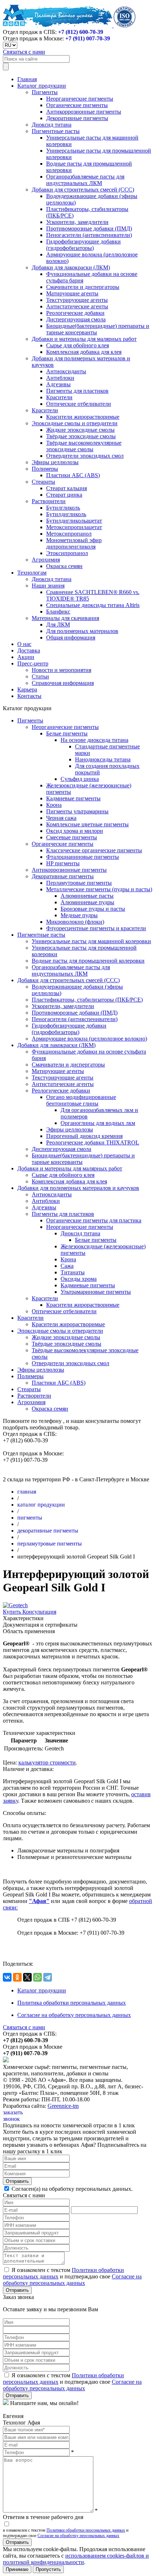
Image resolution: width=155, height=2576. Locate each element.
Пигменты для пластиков (77, 391)
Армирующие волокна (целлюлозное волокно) (89, 1039)
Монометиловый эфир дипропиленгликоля (74, 543)
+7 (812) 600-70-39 (81, 32)
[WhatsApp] (37, 1977)
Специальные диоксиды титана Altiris (93, 605)
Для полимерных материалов (82, 631)
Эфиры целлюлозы (55, 462)
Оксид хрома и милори (75, 831)
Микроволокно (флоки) (75, 922)
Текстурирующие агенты (77, 300)
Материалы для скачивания (65, 618)
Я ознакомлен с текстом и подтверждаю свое (72, 2276)
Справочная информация (63, 683)
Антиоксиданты (66, 371)
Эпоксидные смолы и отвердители (75, 423)
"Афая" (39, 1901)
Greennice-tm (63, 2106)
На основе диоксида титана (94, 740)
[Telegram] (48, 1977)
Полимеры (45, 469)
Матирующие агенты (72, 293)
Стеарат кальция (67, 488)
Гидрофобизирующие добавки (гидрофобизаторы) (83, 245)
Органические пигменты (77, 105)
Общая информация (71, 638)
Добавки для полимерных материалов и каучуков (78, 1188)
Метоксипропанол (69, 534)
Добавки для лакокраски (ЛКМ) (71, 267)
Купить (13, 1612)
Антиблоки (60, 378)
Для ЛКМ (58, 625)
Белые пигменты (67, 733)
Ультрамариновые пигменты (96, 1292)
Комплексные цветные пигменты (87, 824)
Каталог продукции (42, 86)
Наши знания (48, 586)
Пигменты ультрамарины (77, 811)
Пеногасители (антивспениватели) (89, 235)
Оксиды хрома (79, 1279)
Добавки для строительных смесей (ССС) (83, 190)
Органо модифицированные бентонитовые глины (81, 1100)
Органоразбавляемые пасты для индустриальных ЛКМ (85, 180)
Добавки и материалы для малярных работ (84, 339)
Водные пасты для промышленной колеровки (88, 961)
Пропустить (48, 2569)
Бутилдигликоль (66, 514)
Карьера (27, 689)
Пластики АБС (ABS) (73, 475)
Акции (26, 657)
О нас (24, 644)
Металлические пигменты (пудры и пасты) (99, 889)
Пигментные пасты (56, 131)
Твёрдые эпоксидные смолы (81, 436)
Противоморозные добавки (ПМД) (89, 228)
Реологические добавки (75, 313)
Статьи (40, 676)
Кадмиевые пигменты (73, 798)
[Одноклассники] (17, 1977)
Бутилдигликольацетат (74, 521)
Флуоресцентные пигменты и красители (96, 928)
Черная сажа (61, 818)
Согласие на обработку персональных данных (74, 2015)
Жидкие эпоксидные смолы (80, 430)
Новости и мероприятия (61, 670)
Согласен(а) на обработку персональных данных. (71, 2189)
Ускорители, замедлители (77, 222)
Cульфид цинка (80, 779)
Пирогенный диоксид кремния (84, 1136)
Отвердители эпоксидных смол (85, 456)
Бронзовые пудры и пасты (93, 909)
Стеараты (43, 482)
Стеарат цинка (64, 495)
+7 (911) (88, 38)
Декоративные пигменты (77, 118)
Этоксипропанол (67, 553)
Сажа (67, 1266)
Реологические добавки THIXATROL (93, 1142)
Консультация (39, 1612)
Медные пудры (79, 915)
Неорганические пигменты (80, 99)
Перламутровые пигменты (79, 883)
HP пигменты (63, 863)
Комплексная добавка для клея (84, 352)
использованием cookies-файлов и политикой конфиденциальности (76, 2559)
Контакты (29, 696)
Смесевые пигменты (72, 837)
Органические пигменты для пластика (94, 1220)
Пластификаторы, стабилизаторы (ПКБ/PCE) (87, 1000)
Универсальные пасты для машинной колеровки (91, 941)
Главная (27, 79)
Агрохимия (46, 560)
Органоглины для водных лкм (98, 1123)
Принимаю (17, 2569)
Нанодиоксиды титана (103, 759)
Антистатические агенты (77, 306)
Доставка (29, 650)
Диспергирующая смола (76, 319)
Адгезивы (58, 384)
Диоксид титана (52, 125)
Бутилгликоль (63, 508)
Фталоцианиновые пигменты (83, 857)
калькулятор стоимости (47, 1762)
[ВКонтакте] (7, 1977)
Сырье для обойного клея (77, 345)
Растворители (49, 501)
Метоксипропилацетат (74, 527)
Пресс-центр (33, 663)
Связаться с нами (24, 52)
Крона (54, 805)
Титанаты (73, 1272)
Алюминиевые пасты (87, 896)
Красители (59, 397)
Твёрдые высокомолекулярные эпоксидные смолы (84, 446)
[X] (27, 1977)
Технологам (32, 573)
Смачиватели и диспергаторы (83, 287)
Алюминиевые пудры (87, 902)
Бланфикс (58, 612)
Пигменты (45, 92)
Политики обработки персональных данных (86, 2530)
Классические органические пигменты (94, 850)
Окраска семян (64, 566)
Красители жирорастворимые (83, 417)
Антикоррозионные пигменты (84, 112)
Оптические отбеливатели (79, 404)
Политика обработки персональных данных (72, 2003)
